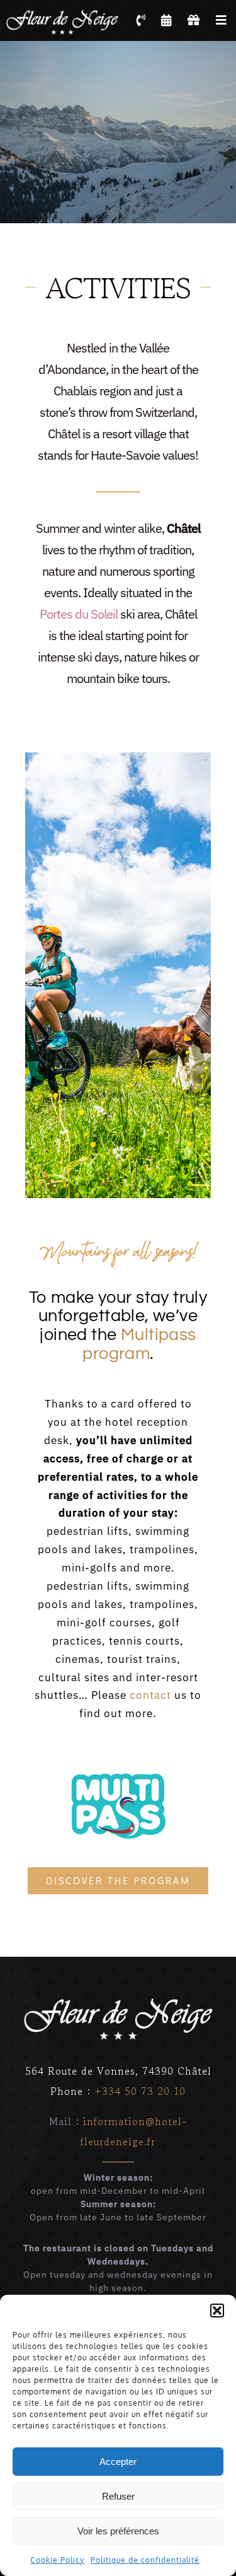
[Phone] (141, 20)
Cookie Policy (57, 2560)
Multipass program (139, 1344)
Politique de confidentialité (145, 2560)
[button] (217, 2311)
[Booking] (167, 20)
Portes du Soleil (79, 614)
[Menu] (222, 20)
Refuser (118, 2496)
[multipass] (118, 1778)
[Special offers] (194, 20)
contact (150, 1695)
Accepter (118, 2462)
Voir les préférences (118, 2531)
